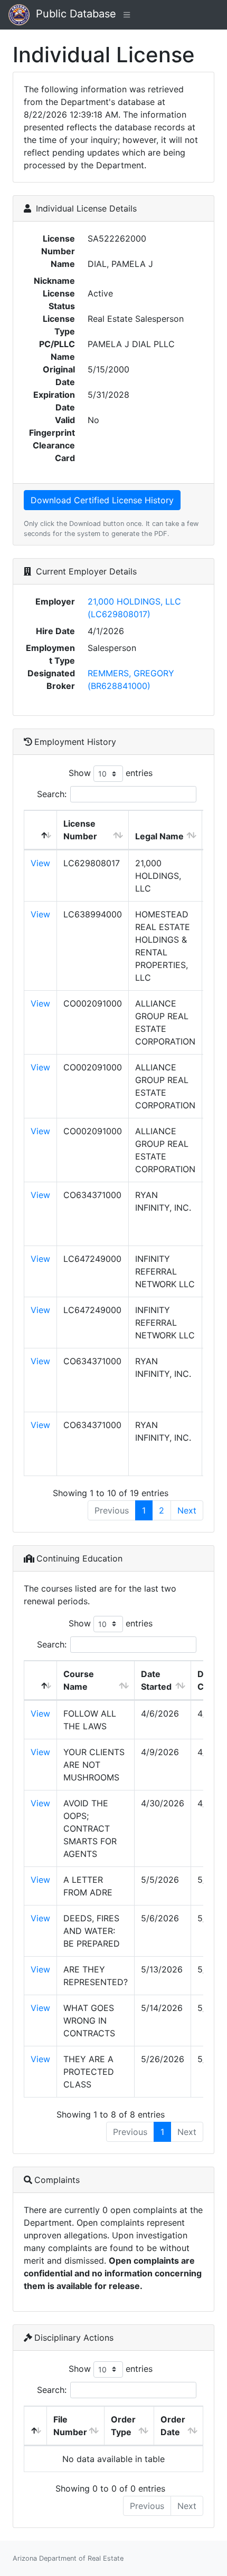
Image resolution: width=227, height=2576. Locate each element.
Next (187, 1510)
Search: (52, 794)
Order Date (173, 2426)
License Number (80, 830)
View (40, 863)
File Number (70, 2426)
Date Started (156, 1680)
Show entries (111, 773)
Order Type (123, 2426)
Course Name (79, 1680)
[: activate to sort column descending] (41, 830)
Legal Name (159, 836)
